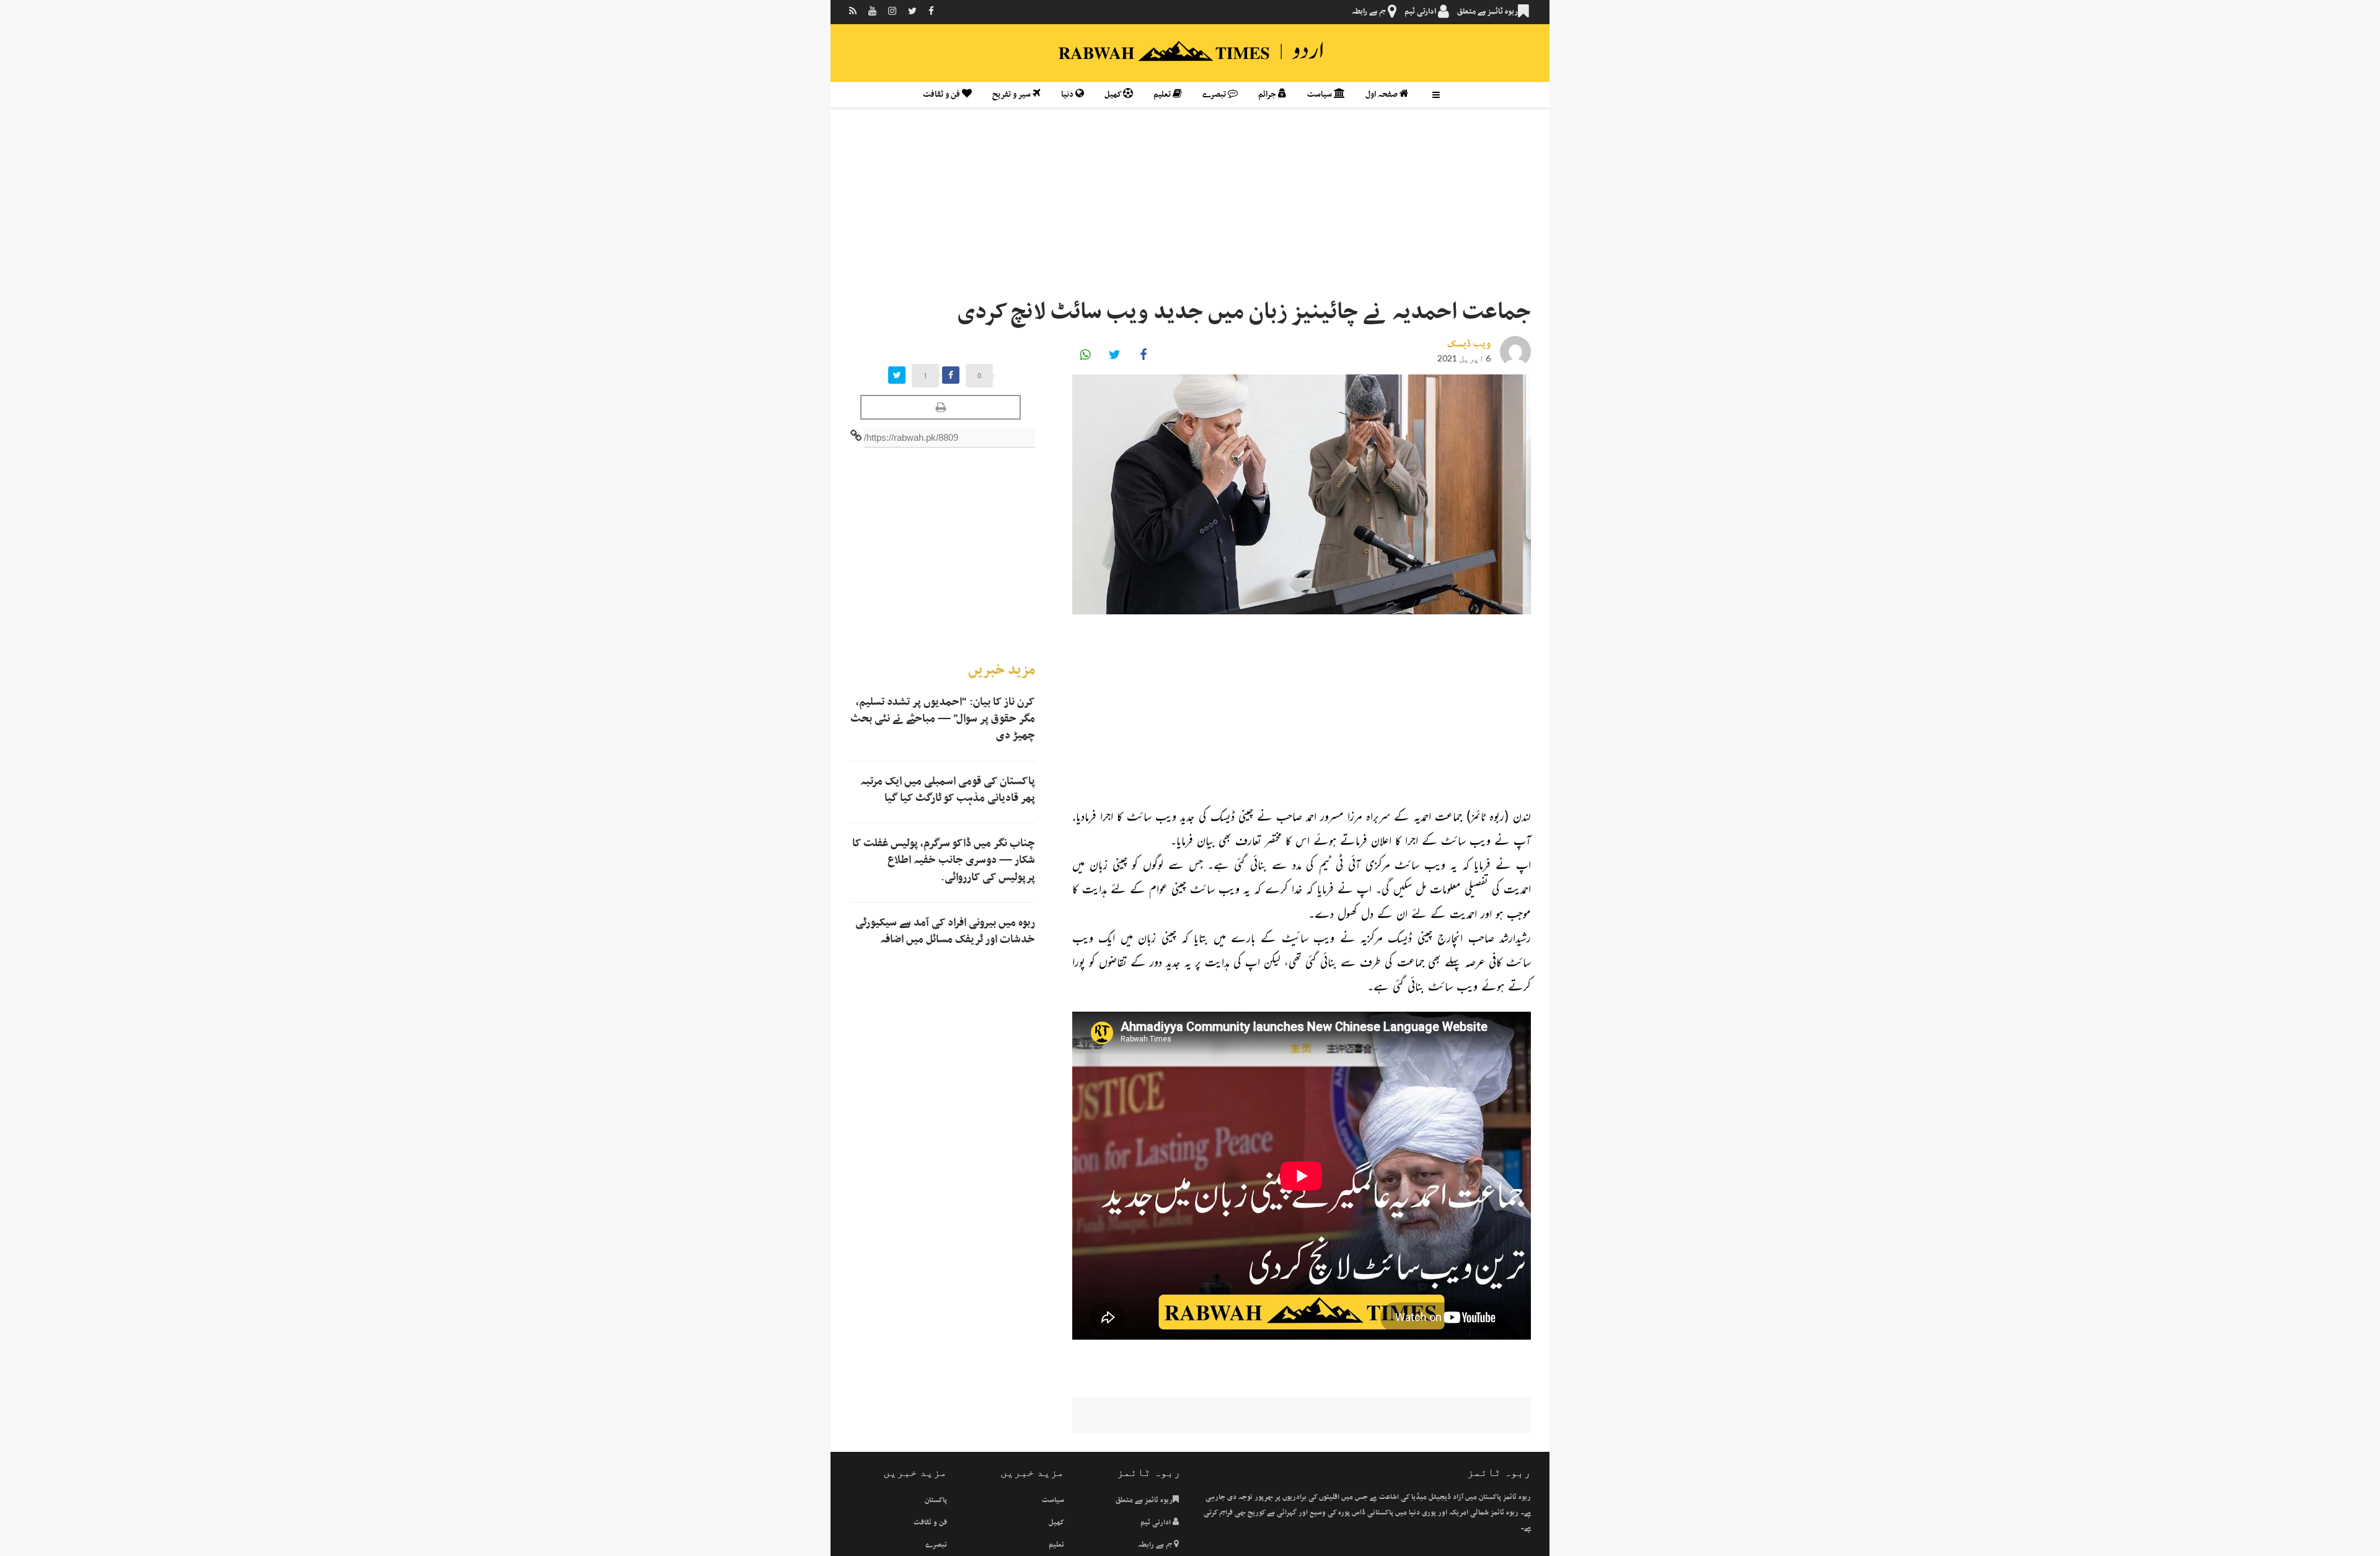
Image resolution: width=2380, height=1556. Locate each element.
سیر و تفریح (1012, 95)
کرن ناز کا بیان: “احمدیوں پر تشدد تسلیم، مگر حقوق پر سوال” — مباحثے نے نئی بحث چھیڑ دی (943, 719)
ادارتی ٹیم (1421, 12)
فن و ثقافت (942, 95)
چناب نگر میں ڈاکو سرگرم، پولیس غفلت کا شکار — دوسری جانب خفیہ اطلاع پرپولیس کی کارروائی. (944, 861)
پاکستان (936, 1500)
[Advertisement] (1190, 206)
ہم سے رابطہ (1370, 12)
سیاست (1320, 95)
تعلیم (1163, 95)
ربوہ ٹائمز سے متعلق (1487, 12)
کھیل (1114, 95)
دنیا (1068, 95)
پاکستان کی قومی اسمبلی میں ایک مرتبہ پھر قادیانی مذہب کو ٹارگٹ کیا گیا (948, 790)
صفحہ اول (1382, 95)
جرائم (1268, 95)
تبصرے (1215, 95)
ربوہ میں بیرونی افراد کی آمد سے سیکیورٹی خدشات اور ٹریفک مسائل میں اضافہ (945, 931)
